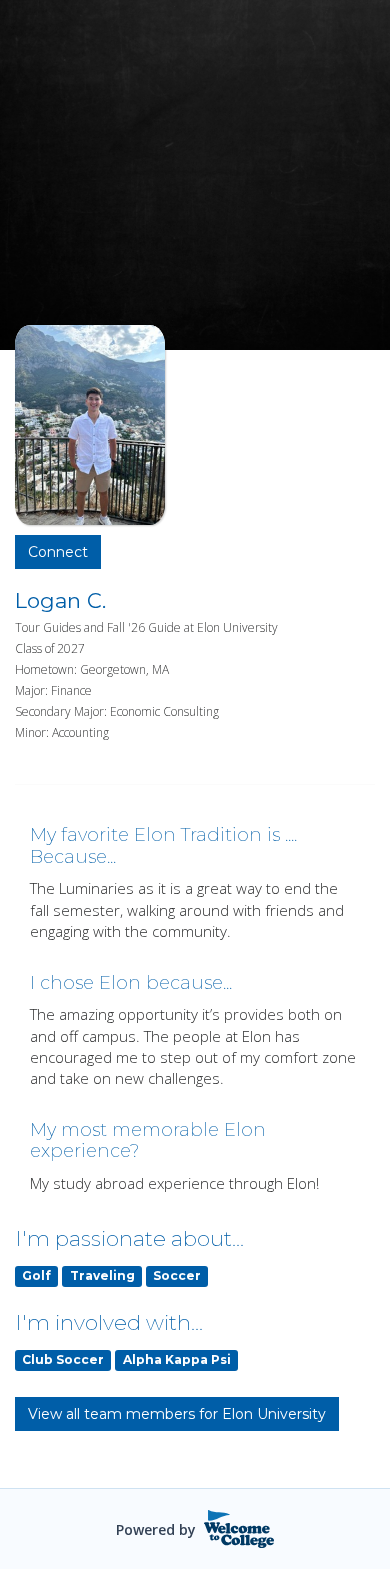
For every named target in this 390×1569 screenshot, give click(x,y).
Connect (58, 552)
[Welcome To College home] (239, 1529)
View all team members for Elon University (177, 1414)
